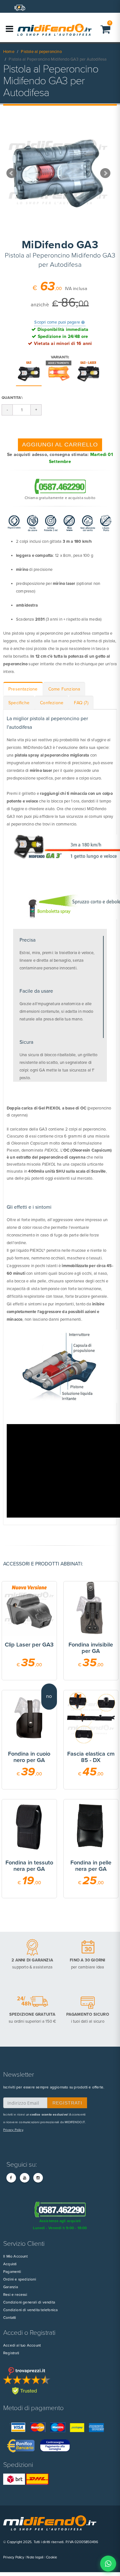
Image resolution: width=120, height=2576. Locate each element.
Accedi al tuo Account (22, 2345)
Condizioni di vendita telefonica (30, 2310)
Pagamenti (12, 2272)
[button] (106, 29)
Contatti (10, 2318)
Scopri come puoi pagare (60, 322)
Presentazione (23, 689)
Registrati (11, 2353)
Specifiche (19, 703)
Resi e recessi (15, 2295)
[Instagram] (38, 2178)
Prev (12, 173)
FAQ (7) (81, 703)
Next (105, 173)
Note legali (35, 2557)
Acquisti (10, 2264)
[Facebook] (11, 2178)
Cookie (52, 2557)
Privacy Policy (13, 2130)
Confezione (52, 703)
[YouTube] (25, 2178)
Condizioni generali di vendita (29, 2302)
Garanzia (11, 2287)
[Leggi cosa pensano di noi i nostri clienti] (60, 2381)
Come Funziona (64, 689)
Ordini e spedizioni (20, 2279)
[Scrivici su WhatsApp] (108, 2564)
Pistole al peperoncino (41, 52)
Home (9, 52)
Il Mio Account (15, 2256)
